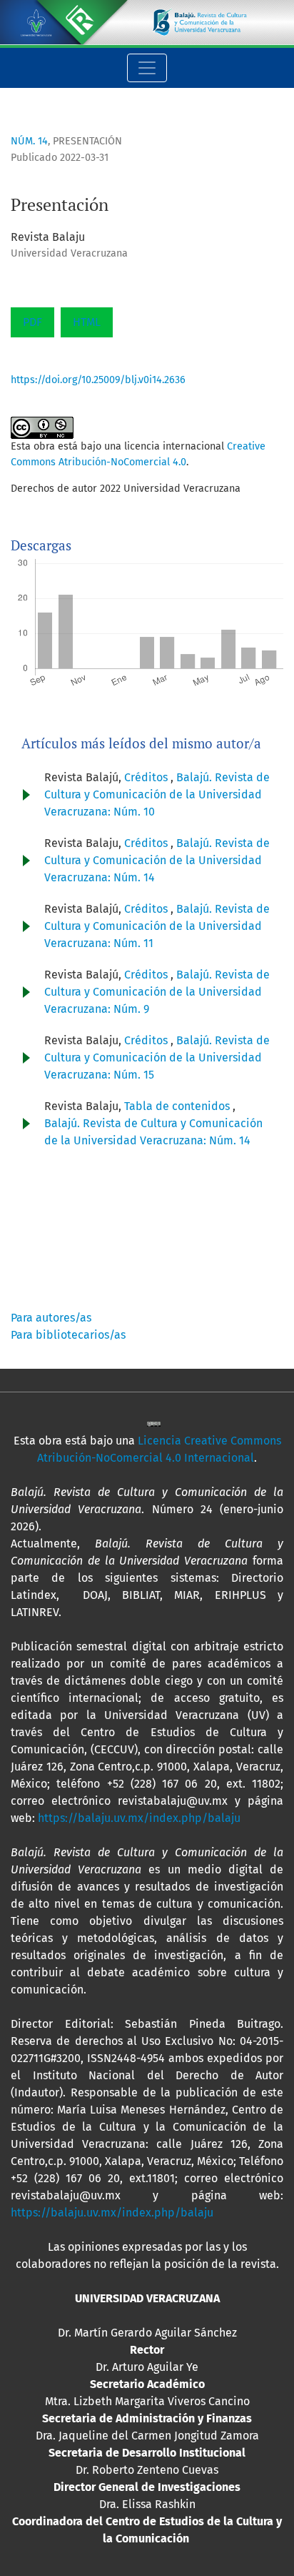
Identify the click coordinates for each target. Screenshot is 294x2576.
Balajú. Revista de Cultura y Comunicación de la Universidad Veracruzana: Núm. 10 (157, 794)
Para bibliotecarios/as (68, 1335)
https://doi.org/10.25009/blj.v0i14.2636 (98, 380)
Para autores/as (51, 1318)
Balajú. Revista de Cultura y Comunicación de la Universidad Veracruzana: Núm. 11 (157, 926)
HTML (87, 322)
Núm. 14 (29, 141)
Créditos (147, 777)
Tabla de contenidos (178, 1106)
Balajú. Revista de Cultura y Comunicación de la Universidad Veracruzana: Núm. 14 (157, 860)
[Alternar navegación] (147, 68)
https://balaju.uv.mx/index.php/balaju (139, 1818)
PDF (32, 322)
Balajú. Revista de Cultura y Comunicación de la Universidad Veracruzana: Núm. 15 (157, 1057)
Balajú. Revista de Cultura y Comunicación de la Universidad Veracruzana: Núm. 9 (157, 992)
